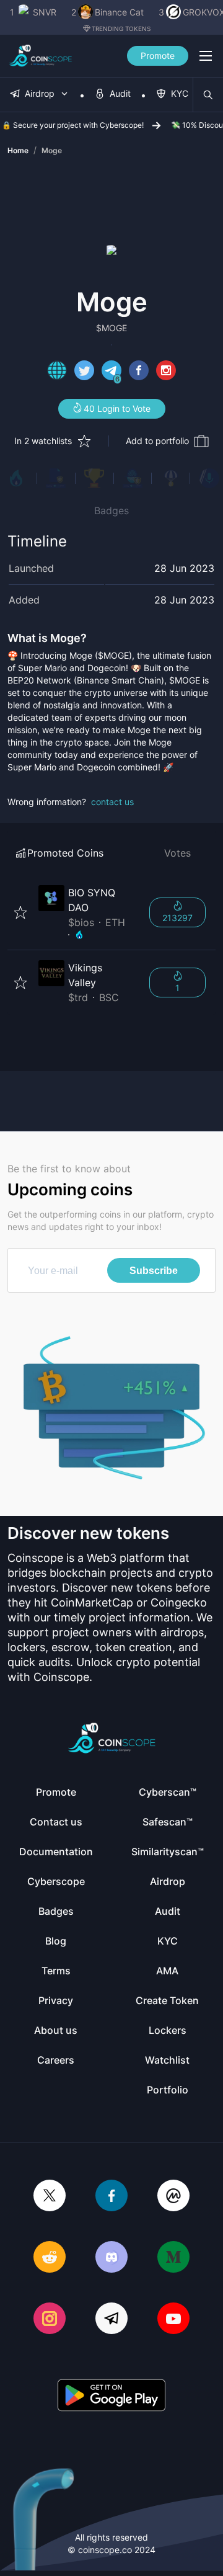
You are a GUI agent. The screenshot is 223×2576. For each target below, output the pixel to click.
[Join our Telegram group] (111, 2320)
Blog (56, 1941)
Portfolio (168, 2090)
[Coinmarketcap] (173, 2197)
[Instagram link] (166, 372)
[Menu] (206, 56)
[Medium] (173, 2258)
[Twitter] (50, 2197)
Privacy (56, 2000)
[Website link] (57, 372)
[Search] (208, 95)
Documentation (56, 1852)
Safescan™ (168, 1822)
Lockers (168, 2030)
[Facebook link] (139, 372)
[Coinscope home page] (41, 56)
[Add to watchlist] (20, 912)
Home (18, 150)
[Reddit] (50, 2258)
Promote (158, 56)
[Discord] (111, 2258)
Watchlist (167, 2060)
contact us (112, 802)
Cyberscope (56, 1881)
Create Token (167, 2000)
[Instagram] (50, 2320)
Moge (52, 150)
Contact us (56, 1822)
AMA (167, 1971)
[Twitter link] (84, 372)
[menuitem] (40, 95)
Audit (168, 1911)
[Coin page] (86, 912)
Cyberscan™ (168, 1792)
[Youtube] (173, 2320)
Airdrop (168, 1881)
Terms (56, 1971)
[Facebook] (111, 2197)
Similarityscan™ (168, 1852)
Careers (56, 2060)
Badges (111, 510)
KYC (168, 1941)
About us (56, 2030)
